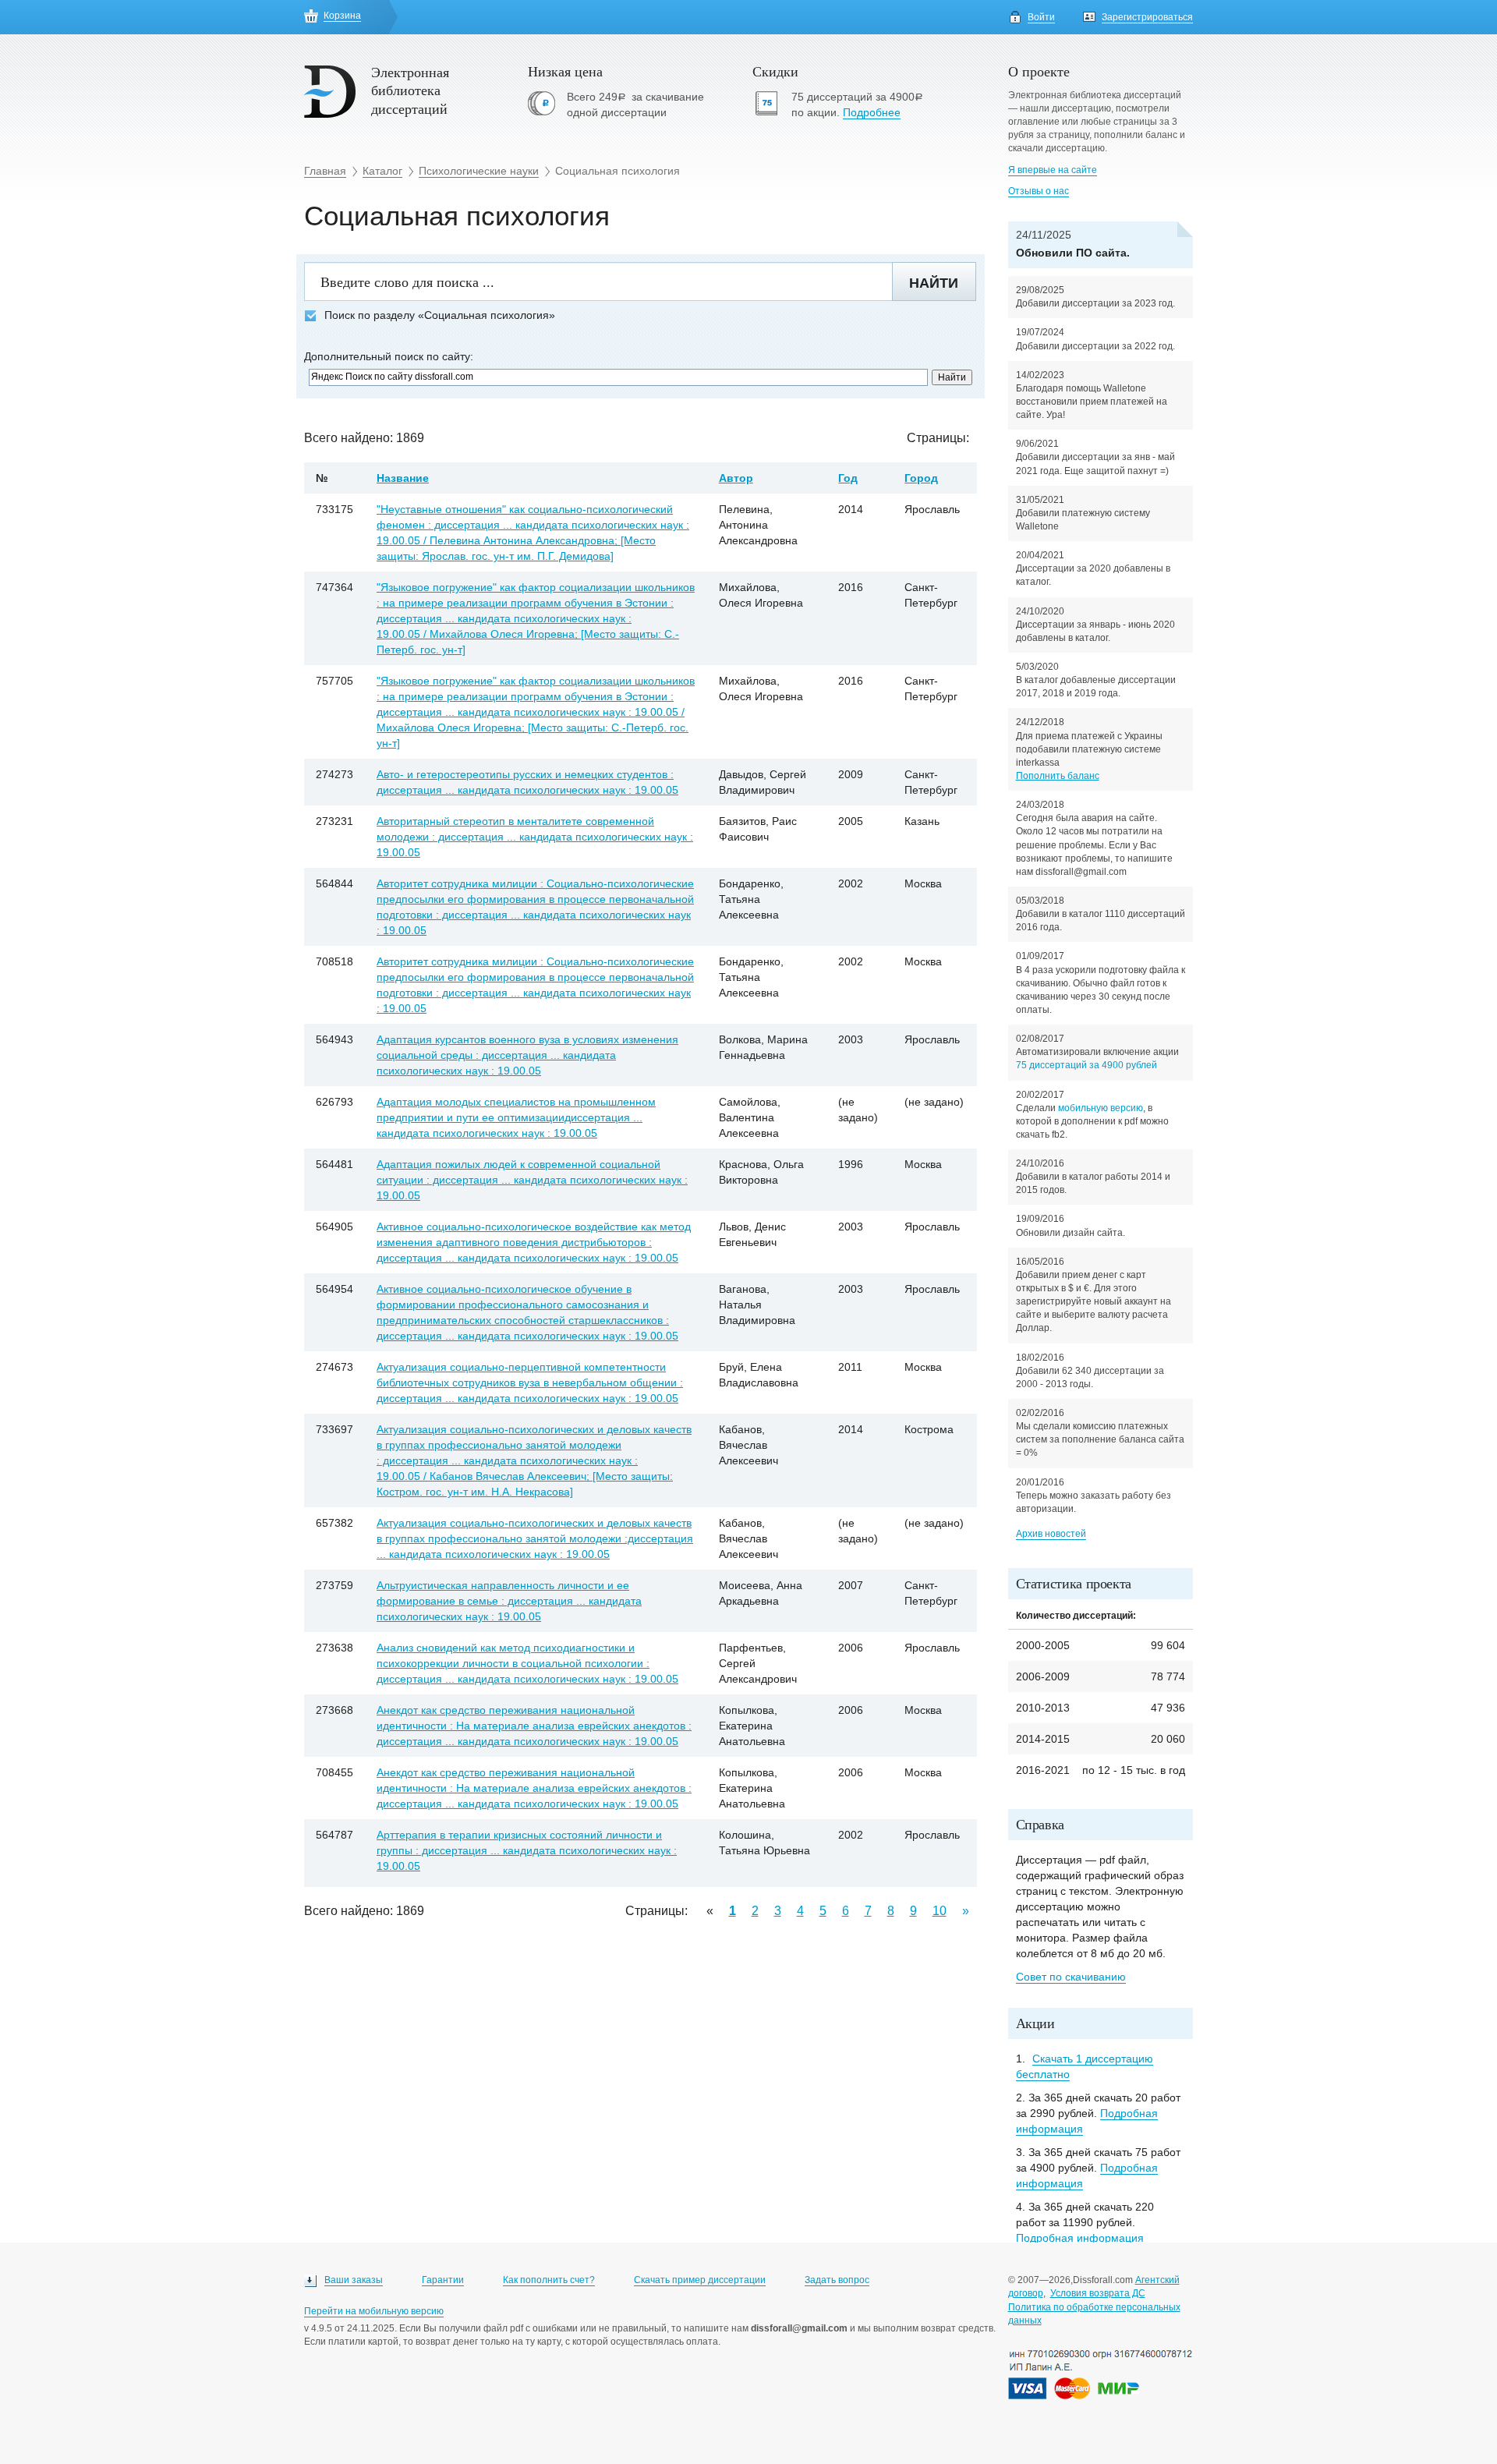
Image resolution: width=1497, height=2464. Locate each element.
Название (403, 478)
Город (921, 478)
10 (940, 1911)
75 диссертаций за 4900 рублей (1086, 1065)
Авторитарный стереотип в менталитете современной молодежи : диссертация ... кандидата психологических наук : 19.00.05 (535, 837)
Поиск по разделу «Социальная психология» (440, 315)
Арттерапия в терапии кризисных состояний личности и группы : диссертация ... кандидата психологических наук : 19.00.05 (527, 1850)
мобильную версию (1101, 1108)
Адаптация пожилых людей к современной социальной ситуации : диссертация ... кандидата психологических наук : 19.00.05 (532, 1180)
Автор (736, 478)
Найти (934, 283)
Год (848, 478)
